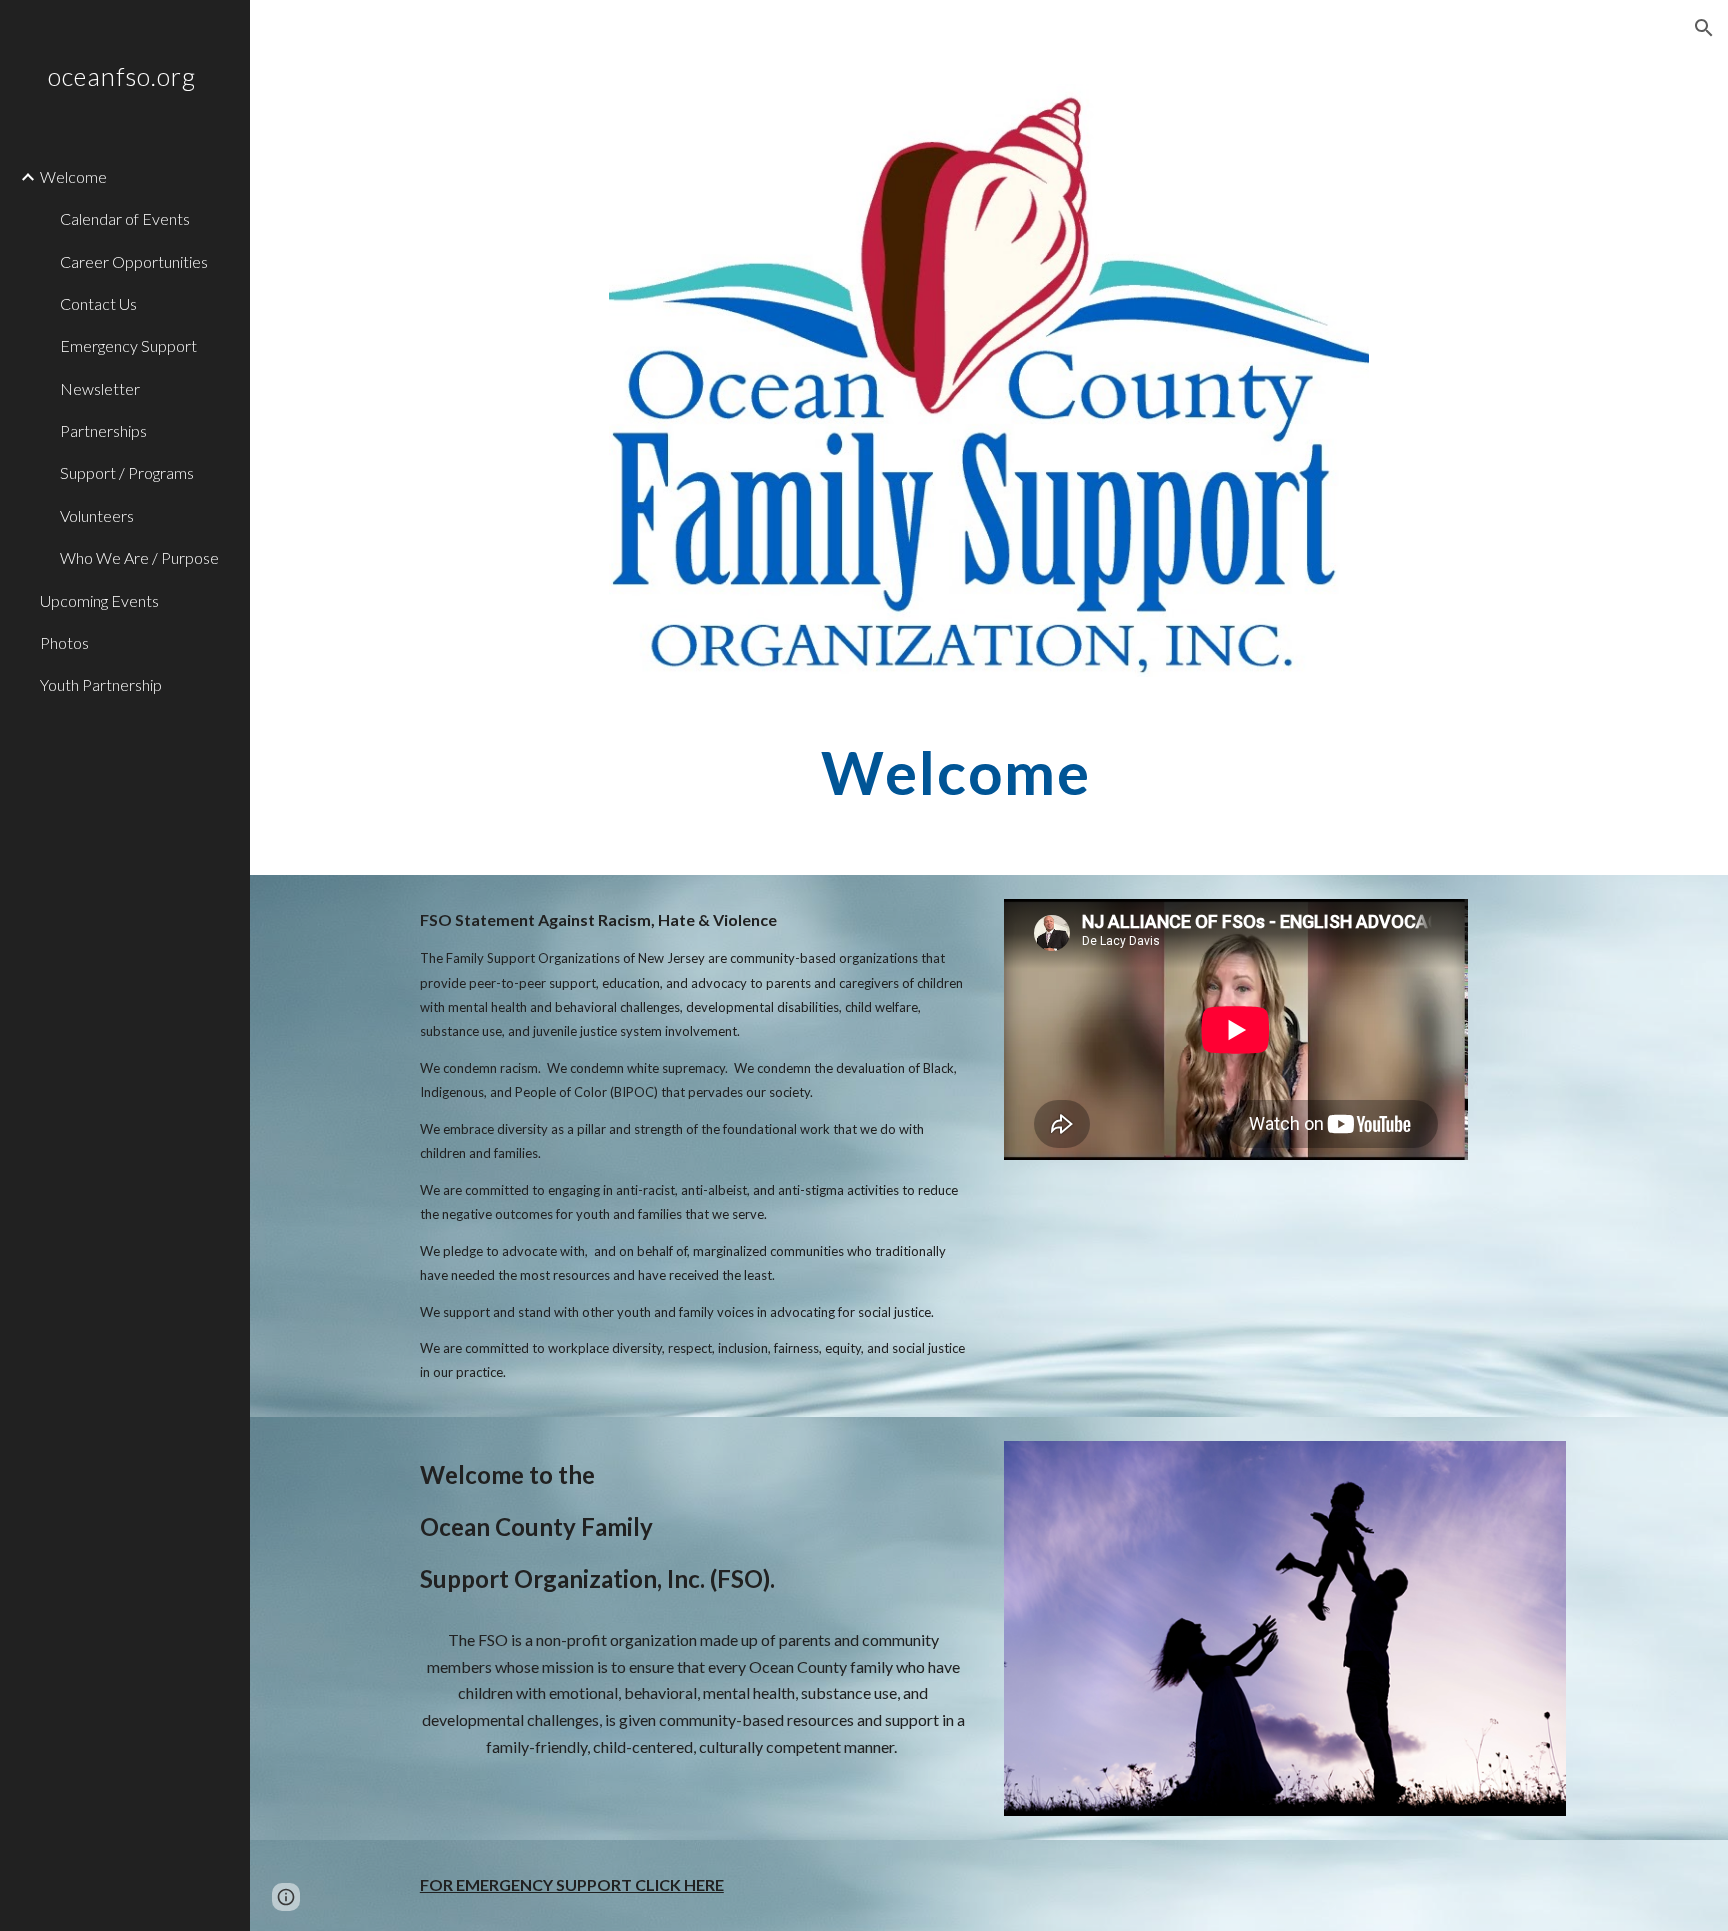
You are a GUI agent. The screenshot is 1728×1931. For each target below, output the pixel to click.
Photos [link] (64, 642)
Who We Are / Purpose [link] (139, 557)
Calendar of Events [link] (125, 218)
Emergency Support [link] (128, 345)
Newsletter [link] (100, 388)
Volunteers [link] (97, 515)
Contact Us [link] (98, 303)
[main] (989, 772)
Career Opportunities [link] (134, 261)
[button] (1704, 28)
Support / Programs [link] (127, 472)
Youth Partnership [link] (101, 684)
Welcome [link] (73, 176)
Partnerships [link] (103, 430)
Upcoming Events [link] (99, 600)
